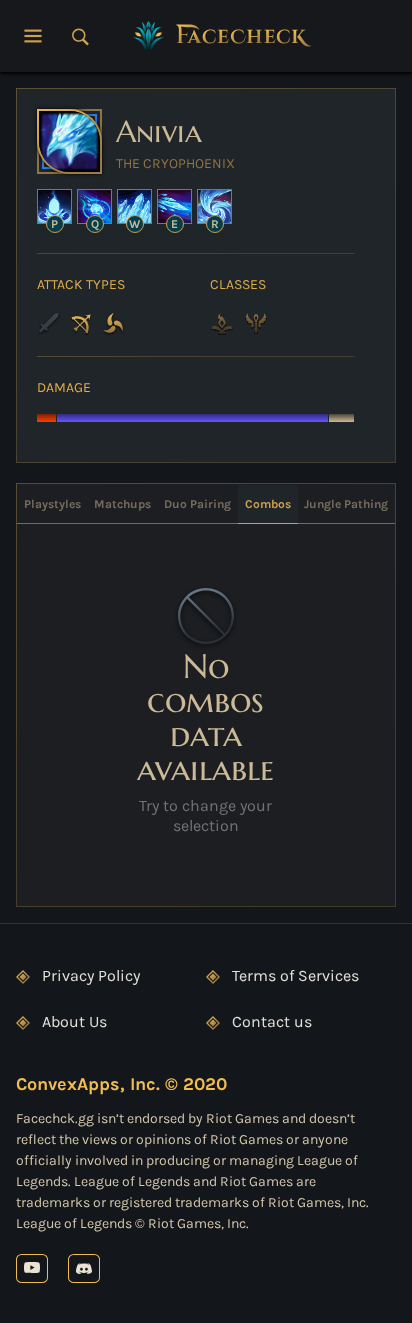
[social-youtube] (32, 1268)
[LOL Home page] (223, 36)
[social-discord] (84, 1268)
